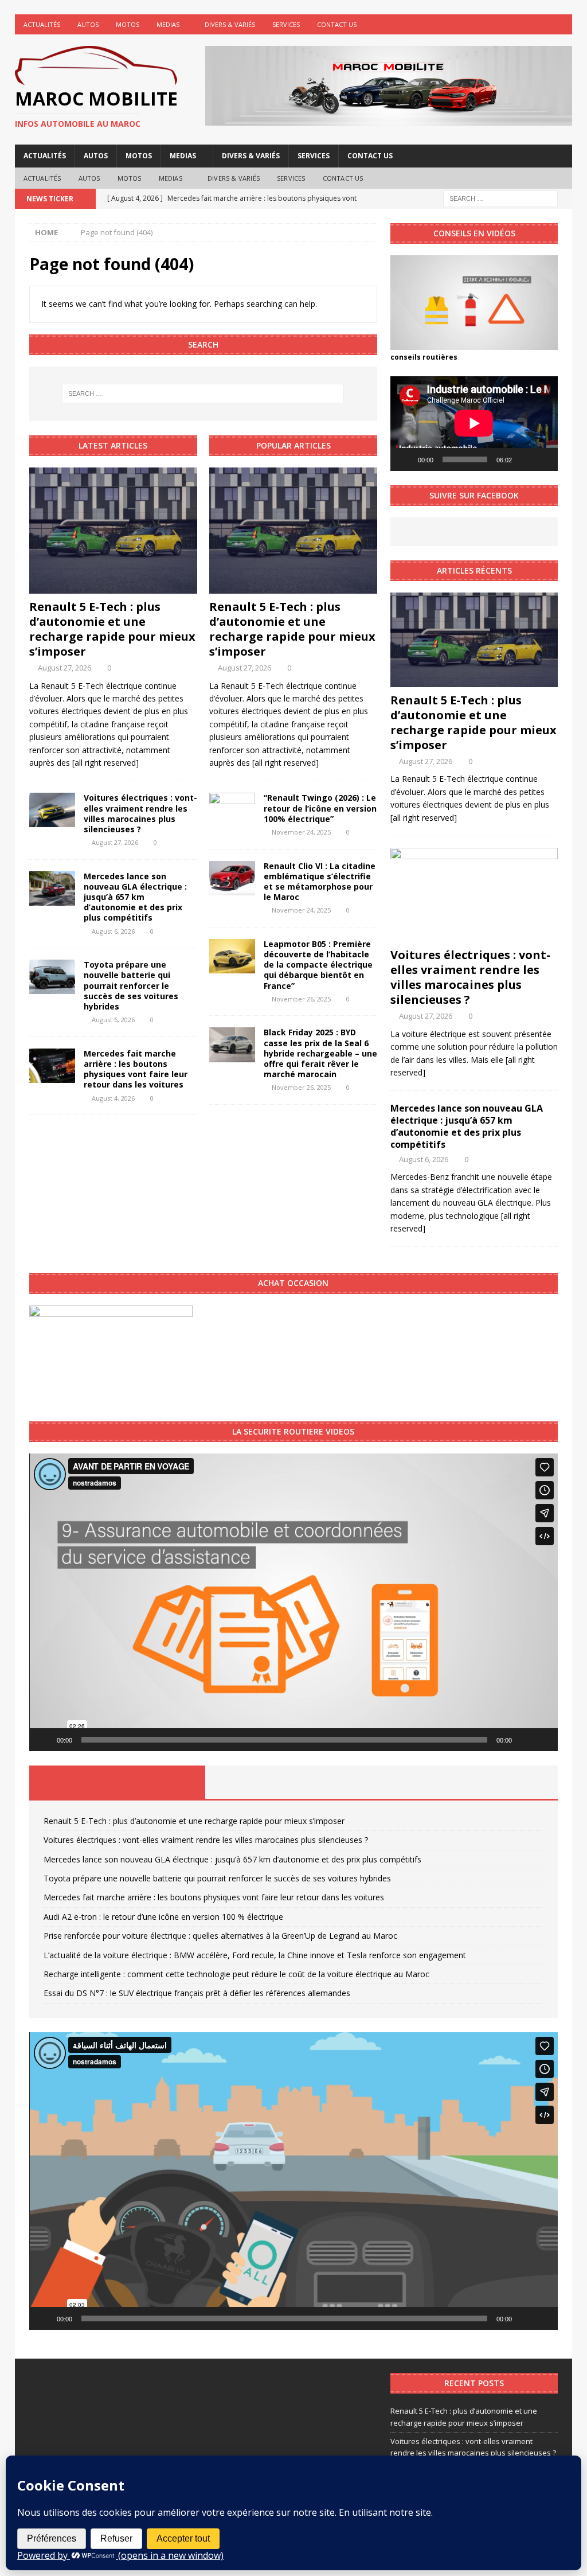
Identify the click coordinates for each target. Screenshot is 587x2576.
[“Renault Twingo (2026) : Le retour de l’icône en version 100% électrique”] (232, 810)
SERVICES (286, 24)
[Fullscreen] (543, 459)
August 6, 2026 (113, 931)
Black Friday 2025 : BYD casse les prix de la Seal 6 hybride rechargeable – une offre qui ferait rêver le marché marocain (320, 1053)
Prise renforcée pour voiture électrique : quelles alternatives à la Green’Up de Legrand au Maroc (220, 1936)
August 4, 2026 (113, 1098)
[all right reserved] (105, 763)
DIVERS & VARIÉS (230, 24)
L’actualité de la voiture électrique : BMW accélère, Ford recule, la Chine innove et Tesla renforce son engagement (255, 1955)
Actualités (42, 24)
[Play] (405, 459)
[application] (474, 423)
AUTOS (88, 24)
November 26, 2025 (301, 999)
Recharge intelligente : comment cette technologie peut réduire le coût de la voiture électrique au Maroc (236, 1974)
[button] (293, 1602)
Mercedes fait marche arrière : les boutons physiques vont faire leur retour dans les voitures (136, 1069)
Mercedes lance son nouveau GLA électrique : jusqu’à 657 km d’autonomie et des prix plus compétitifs (135, 897)
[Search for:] (500, 198)
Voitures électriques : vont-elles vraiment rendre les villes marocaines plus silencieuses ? (140, 813)
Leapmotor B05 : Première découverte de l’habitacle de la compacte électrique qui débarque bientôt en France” (318, 965)
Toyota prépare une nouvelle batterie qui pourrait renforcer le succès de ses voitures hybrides (131, 985)
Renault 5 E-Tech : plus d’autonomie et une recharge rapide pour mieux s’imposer (112, 629)
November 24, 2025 (301, 832)
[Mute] (525, 459)
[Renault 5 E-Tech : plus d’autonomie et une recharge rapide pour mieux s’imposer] (113, 531)
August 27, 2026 (64, 668)
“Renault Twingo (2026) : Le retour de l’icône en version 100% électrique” (320, 808)
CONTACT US (337, 24)
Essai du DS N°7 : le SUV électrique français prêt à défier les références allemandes (197, 1993)
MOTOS (128, 24)
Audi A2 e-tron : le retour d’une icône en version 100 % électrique (163, 1917)
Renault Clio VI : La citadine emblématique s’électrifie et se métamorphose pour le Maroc (320, 882)
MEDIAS (168, 24)
